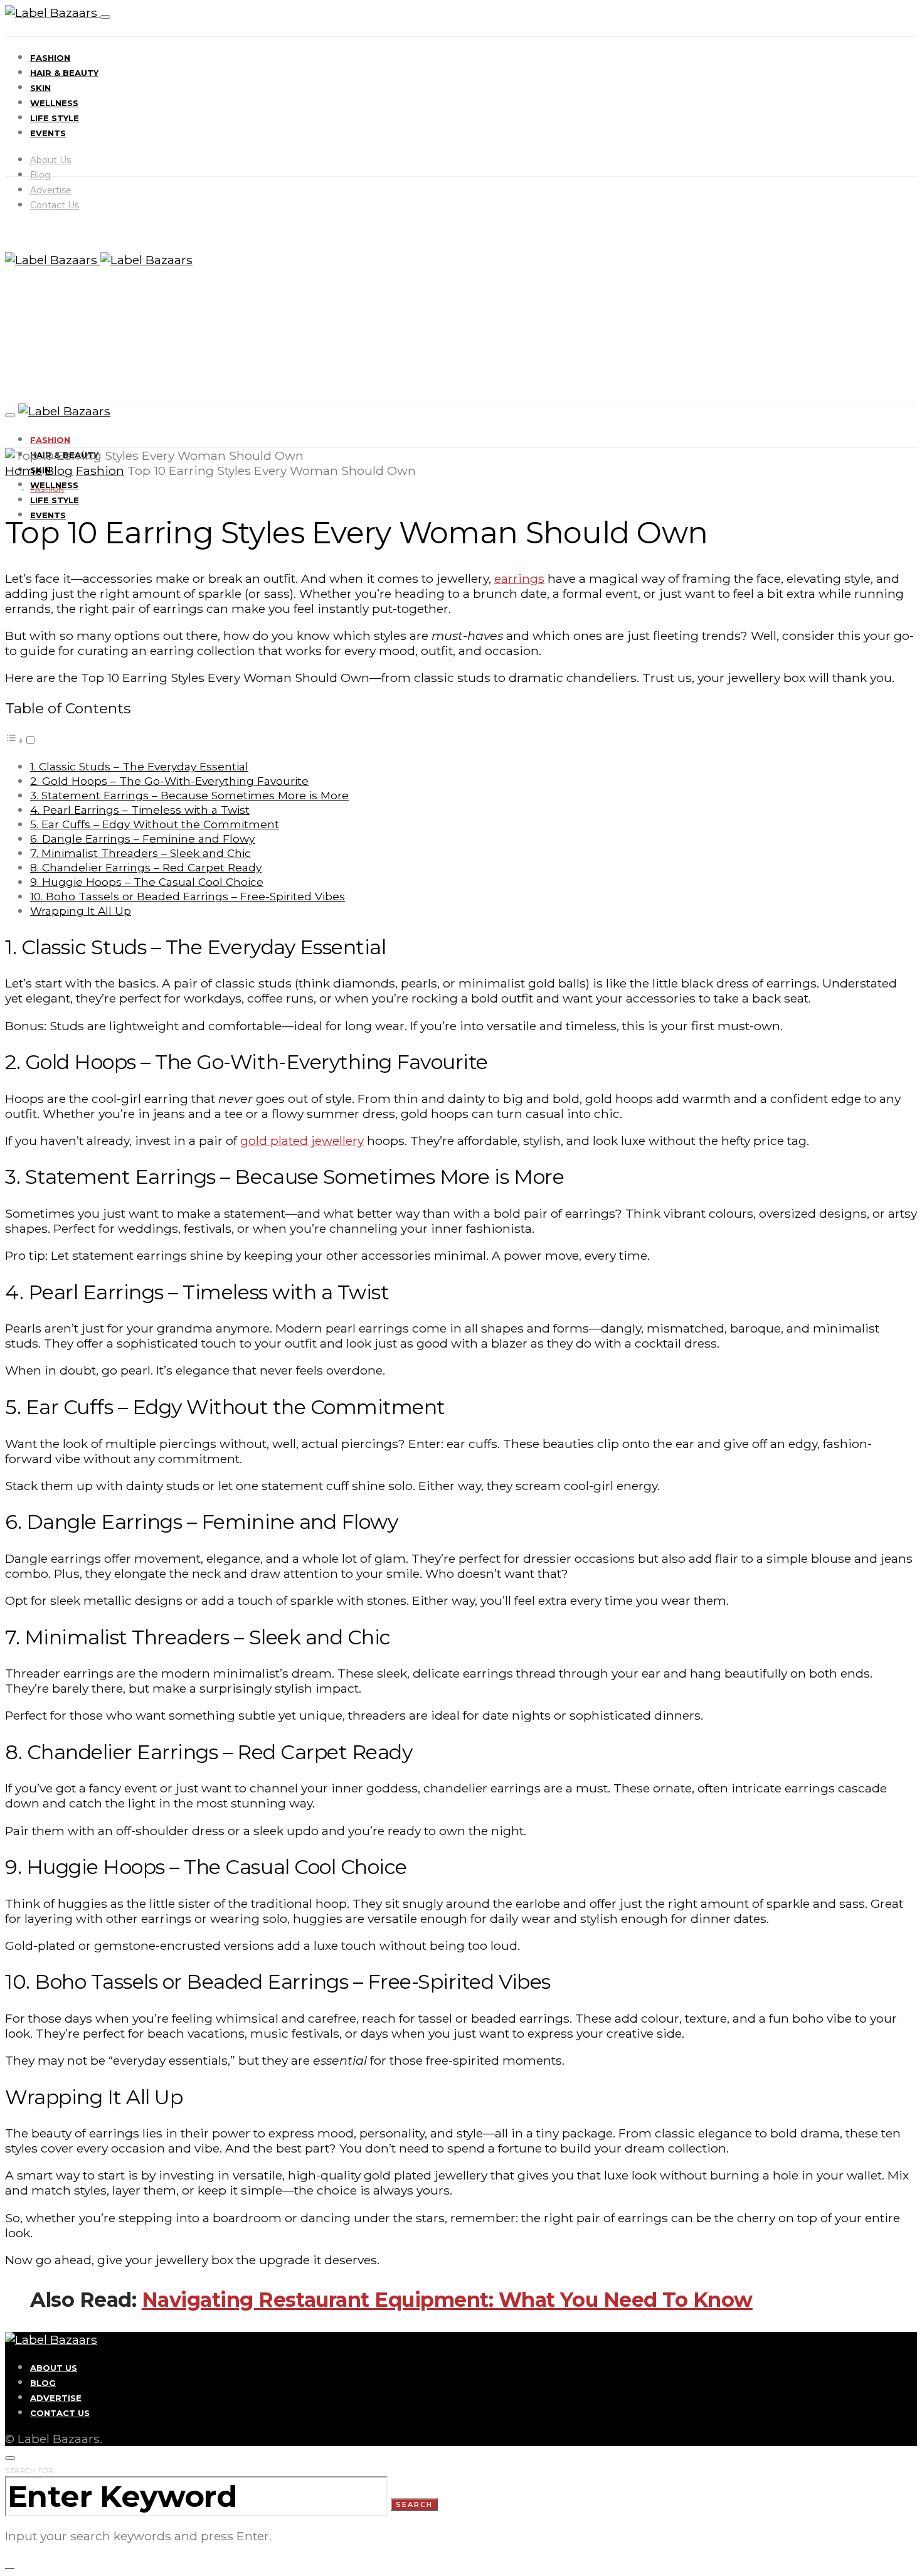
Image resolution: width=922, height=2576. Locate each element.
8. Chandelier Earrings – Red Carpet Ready (146, 867)
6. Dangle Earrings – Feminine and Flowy (142, 838)
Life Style (55, 118)
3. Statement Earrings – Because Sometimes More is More (189, 795)
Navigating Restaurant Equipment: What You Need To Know (447, 2300)
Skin (40, 88)
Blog (40, 175)
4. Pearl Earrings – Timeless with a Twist (140, 810)
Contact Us (55, 205)
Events (48, 133)
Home (24, 471)
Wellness (54, 103)
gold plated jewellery (302, 1141)
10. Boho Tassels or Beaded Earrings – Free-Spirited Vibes (188, 896)
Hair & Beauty (64, 73)
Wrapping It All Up (81, 911)
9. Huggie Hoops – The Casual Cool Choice (147, 882)
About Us (50, 160)
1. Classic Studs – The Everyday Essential (139, 766)
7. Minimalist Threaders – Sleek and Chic (140, 853)
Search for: (30, 2471)
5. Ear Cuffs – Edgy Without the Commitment (155, 824)
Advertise (51, 190)
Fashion (50, 58)
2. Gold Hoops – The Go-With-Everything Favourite (169, 781)
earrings (519, 578)
